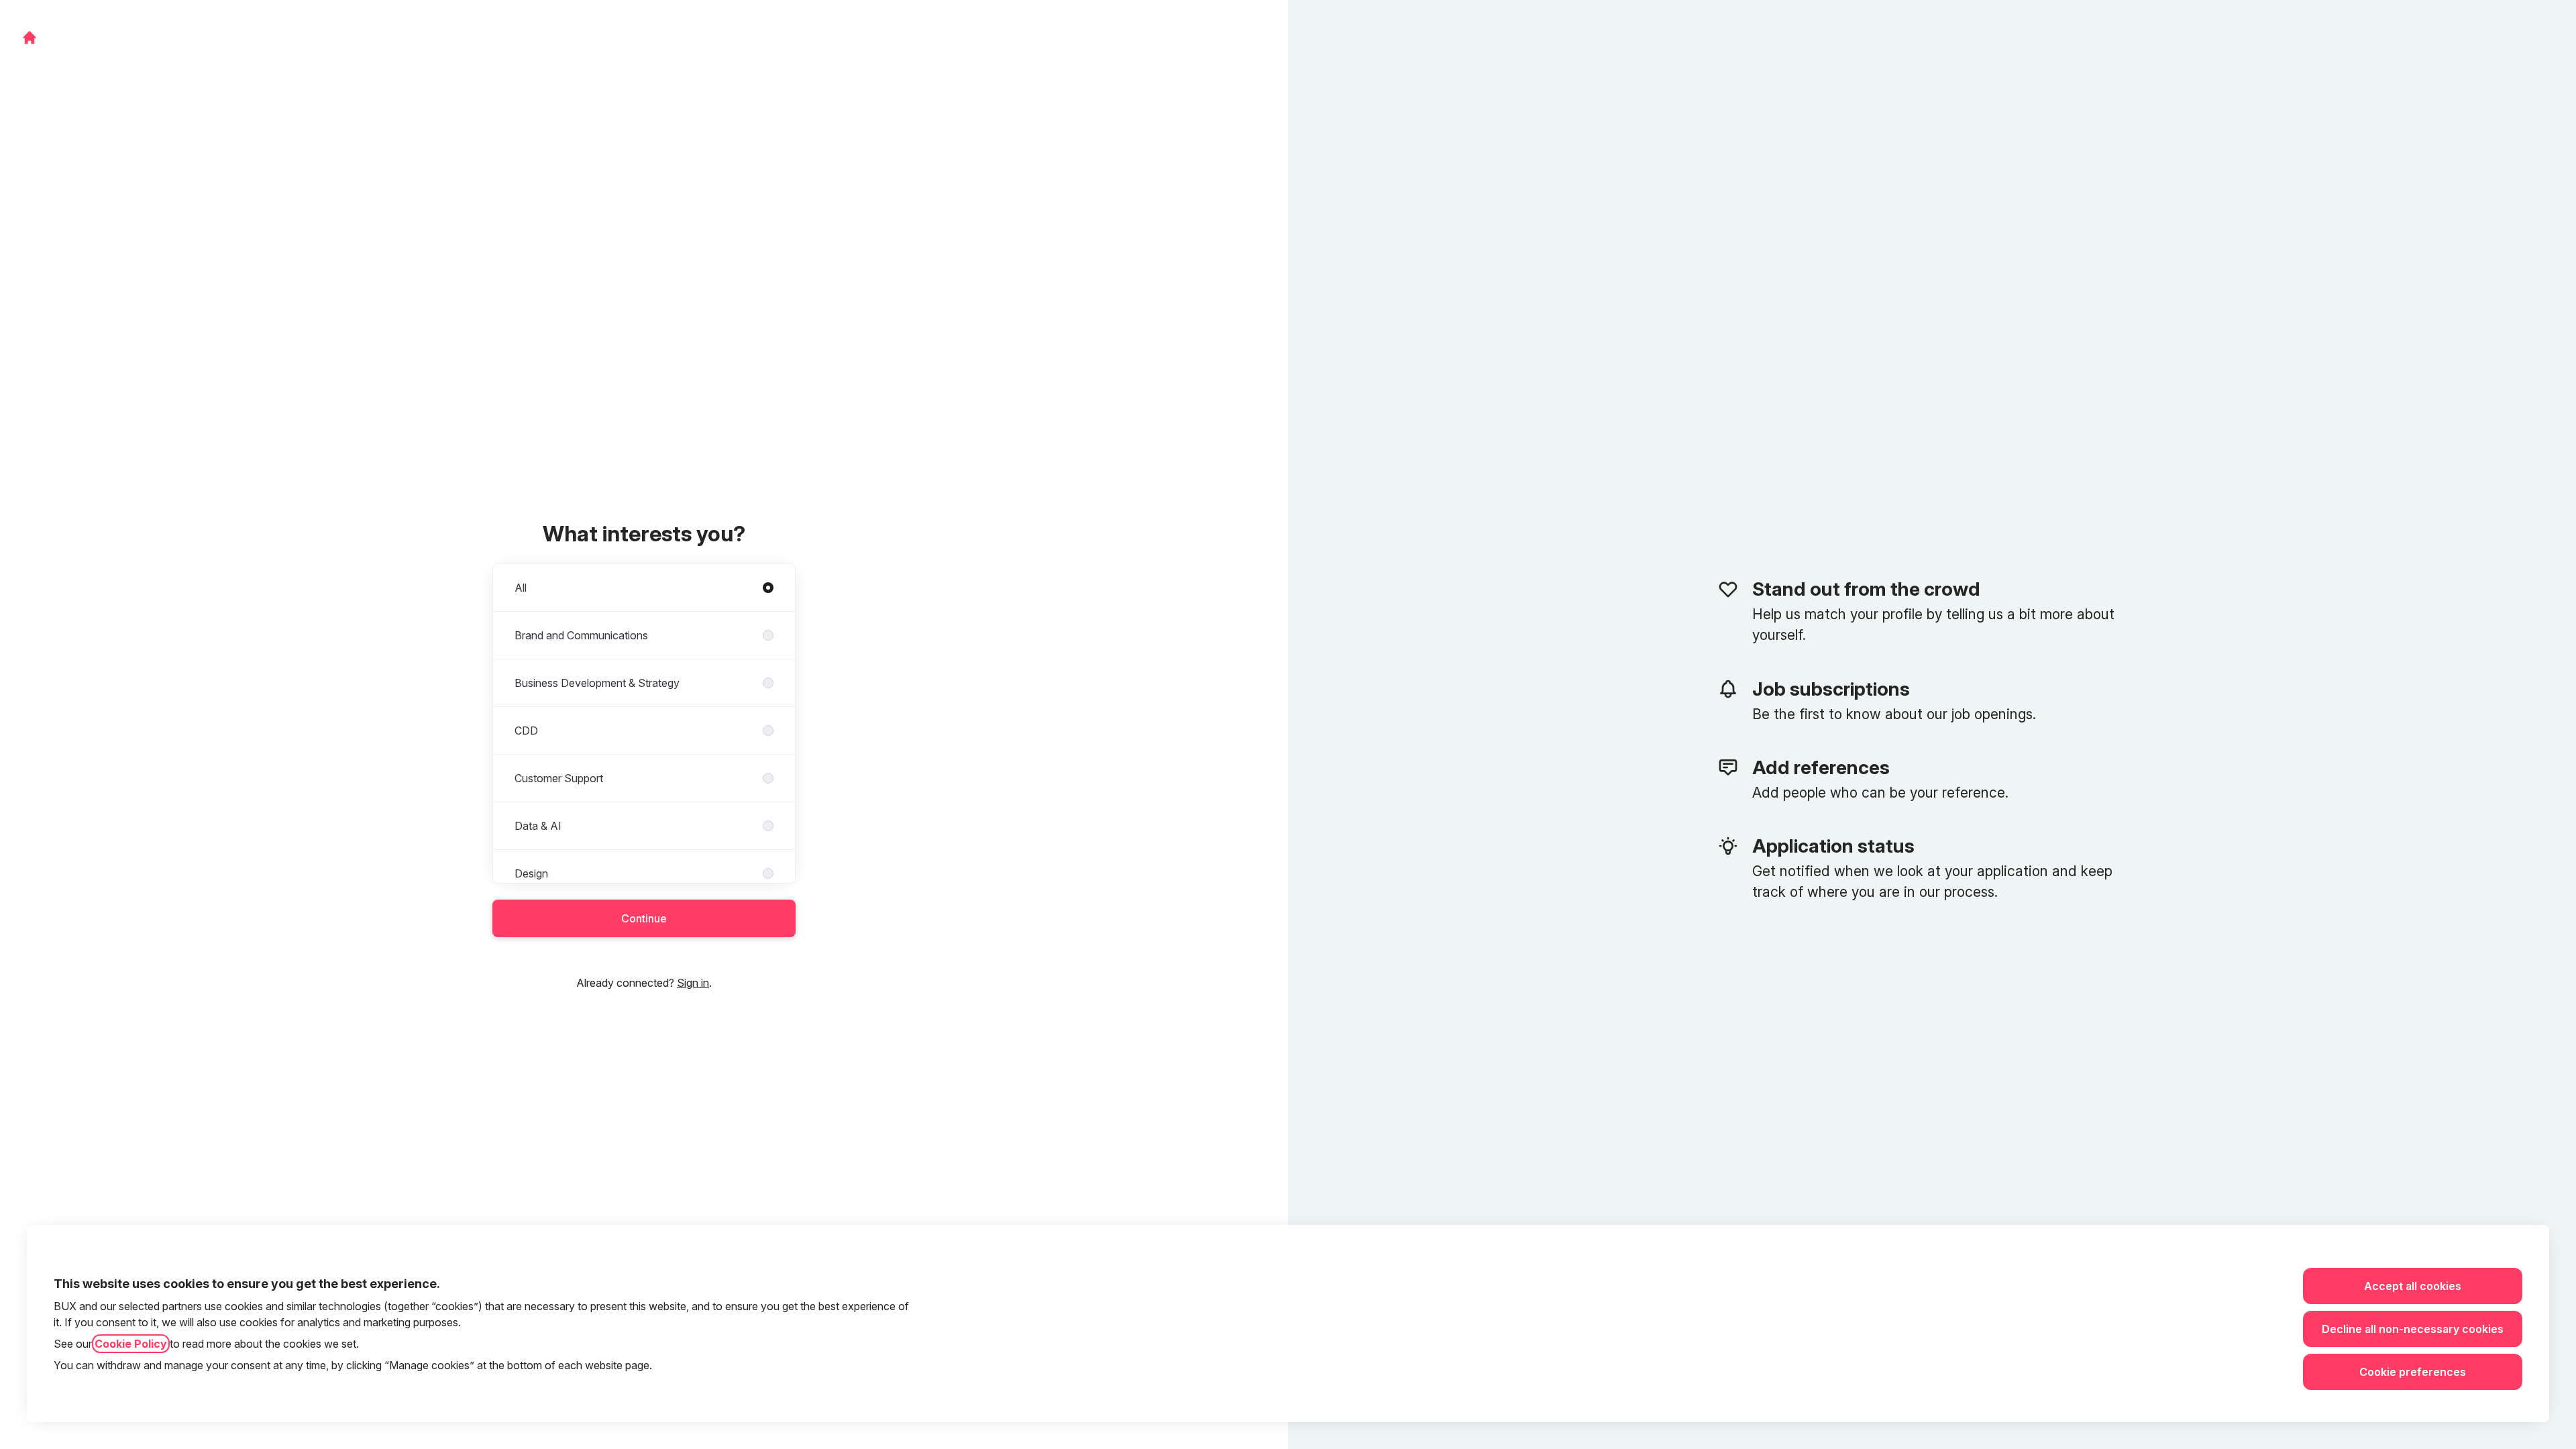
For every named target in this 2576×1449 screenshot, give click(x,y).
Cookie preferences (2413, 1372)
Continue (644, 918)
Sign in (693, 983)
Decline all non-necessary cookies (2413, 1329)
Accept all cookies (2413, 1286)
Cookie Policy (131, 1344)
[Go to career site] (30, 38)
